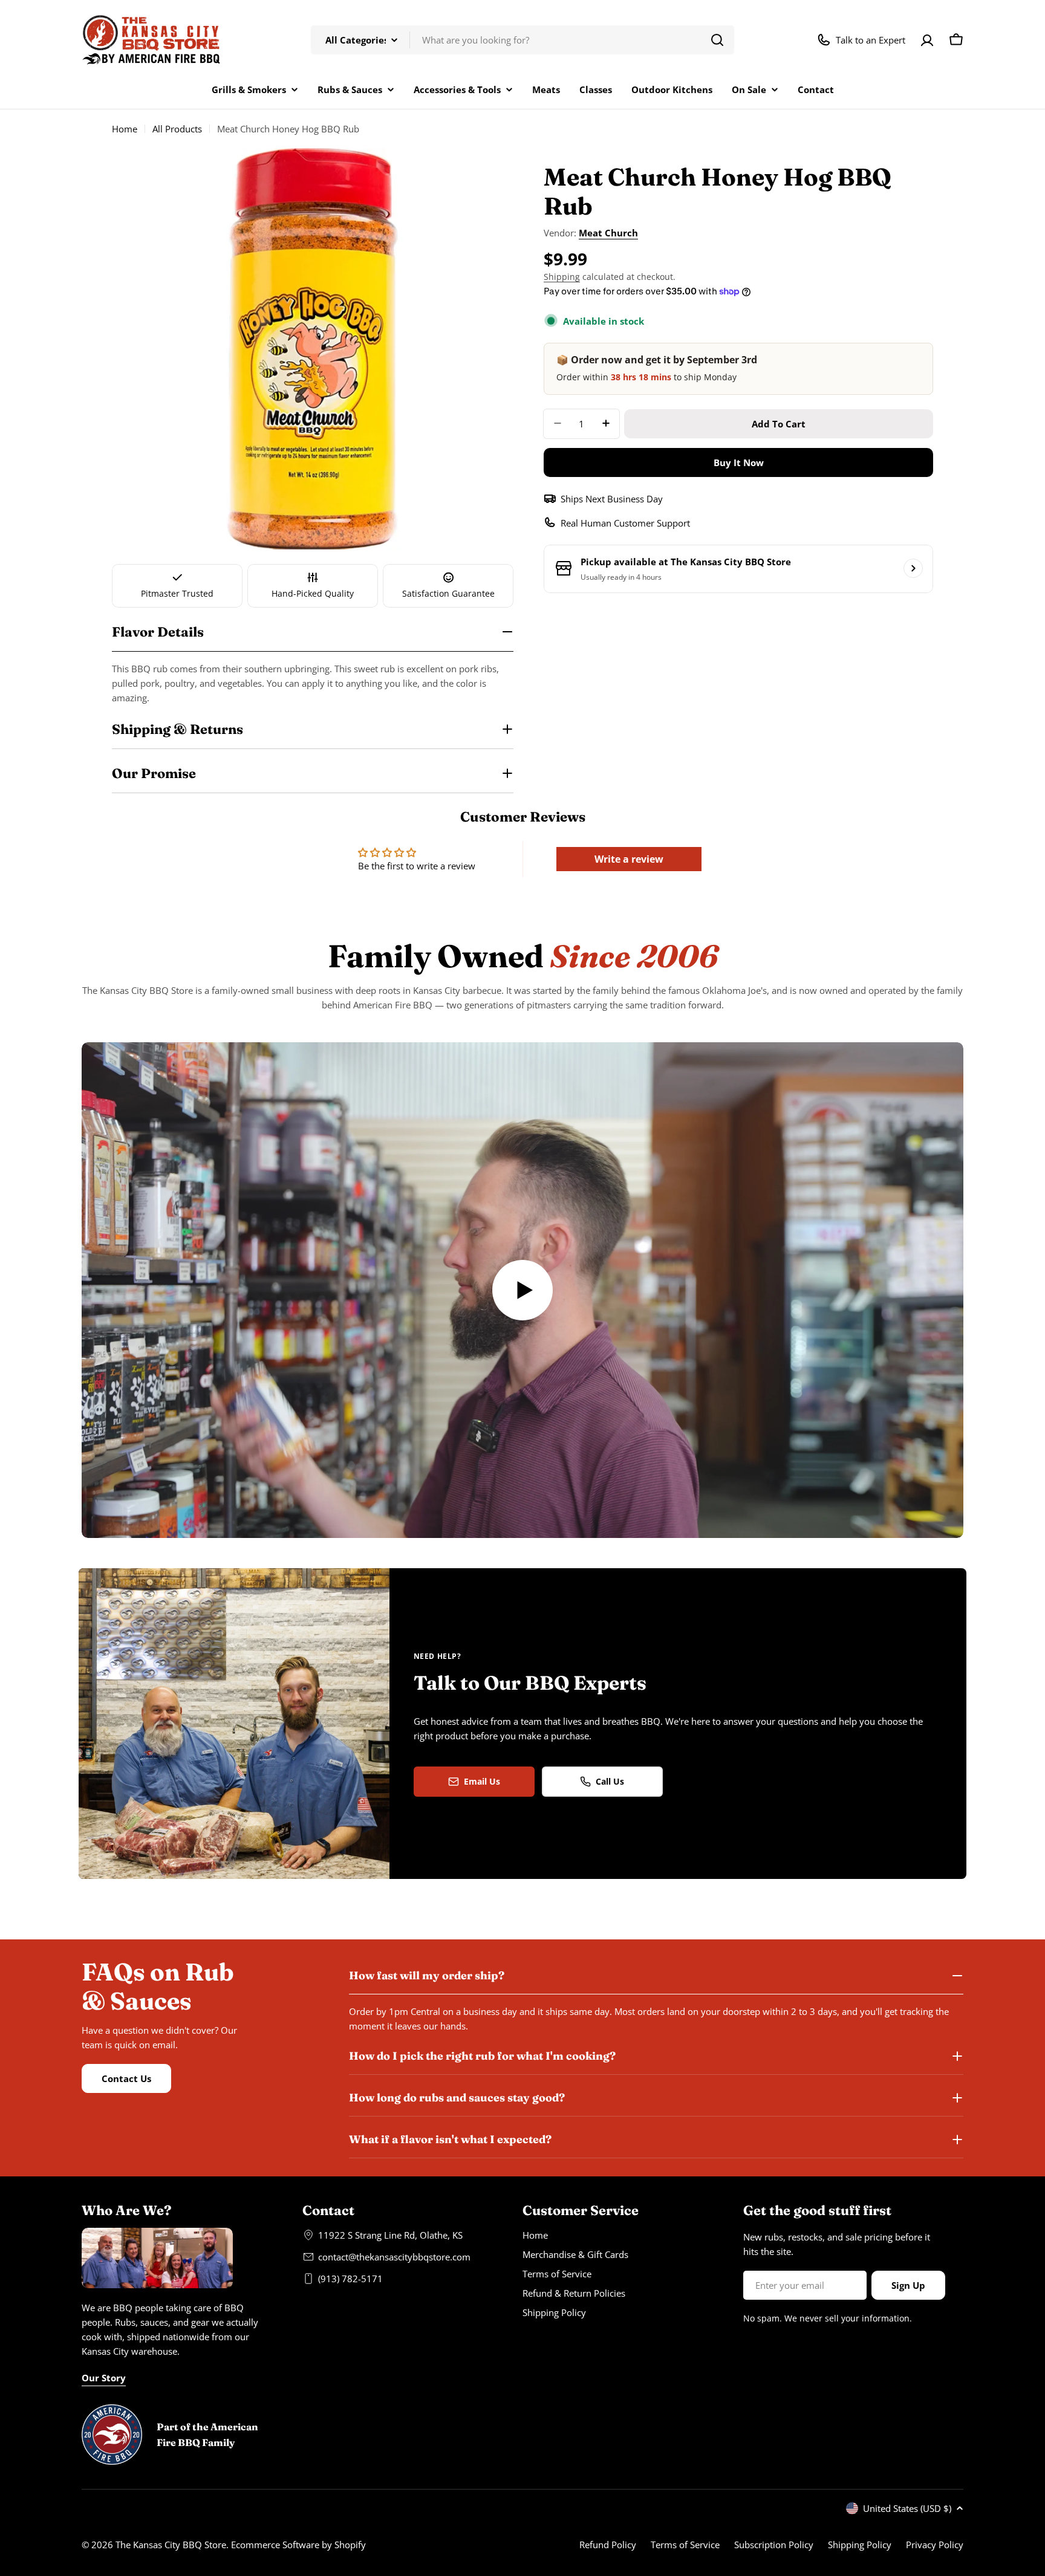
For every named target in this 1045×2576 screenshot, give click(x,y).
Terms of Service (685, 2545)
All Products (177, 129)
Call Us (610, 1781)
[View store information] (913, 568)
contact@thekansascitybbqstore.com (394, 2257)
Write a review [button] (629, 859)
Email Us (482, 1781)
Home (125, 129)
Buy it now (739, 462)
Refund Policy (608, 2545)
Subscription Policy (774, 2545)
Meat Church (608, 233)
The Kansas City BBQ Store (171, 2545)
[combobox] (522, 40)
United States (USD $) (907, 2508)
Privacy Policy (935, 2545)
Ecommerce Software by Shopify (298, 2545)
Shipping (562, 277)
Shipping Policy (860, 2545)
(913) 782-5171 (350, 2279)
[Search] (717, 40)
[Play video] (522, 1290)
